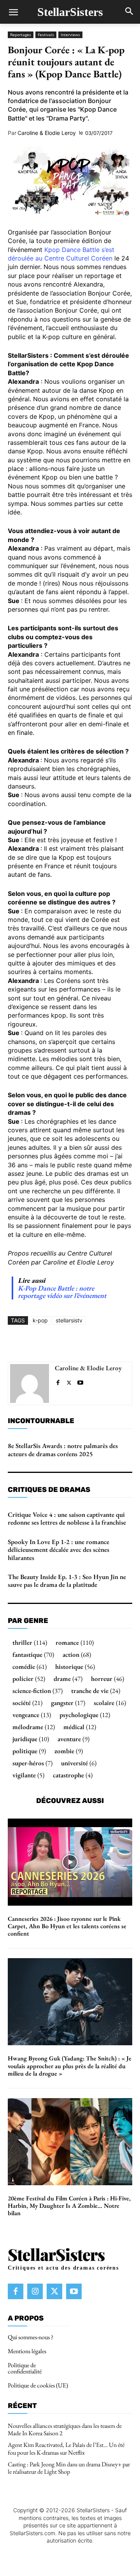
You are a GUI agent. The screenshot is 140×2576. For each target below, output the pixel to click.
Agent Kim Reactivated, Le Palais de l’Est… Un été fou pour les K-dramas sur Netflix (66, 2449)
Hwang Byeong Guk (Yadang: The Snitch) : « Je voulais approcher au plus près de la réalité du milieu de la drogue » (70, 2066)
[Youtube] (80, 1381)
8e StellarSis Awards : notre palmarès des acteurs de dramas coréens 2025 (63, 1450)
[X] (58, 1343)
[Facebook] (40, 1343)
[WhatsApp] (76, 1343)
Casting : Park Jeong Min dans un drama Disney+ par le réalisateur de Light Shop (69, 2468)
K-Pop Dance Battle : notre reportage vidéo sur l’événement (62, 1292)
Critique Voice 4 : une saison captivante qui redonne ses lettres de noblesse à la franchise (67, 1518)
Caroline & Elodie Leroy (47, 133)
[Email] (129, 1343)
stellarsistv (69, 1320)
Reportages (21, 35)
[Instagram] (35, 2291)
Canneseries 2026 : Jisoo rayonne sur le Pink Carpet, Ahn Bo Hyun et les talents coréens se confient (67, 1926)
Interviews (70, 35)
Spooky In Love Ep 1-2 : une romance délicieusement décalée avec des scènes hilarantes (59, 1550)
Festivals (46, 35)
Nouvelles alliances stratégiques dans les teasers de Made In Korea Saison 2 (65, 2429)
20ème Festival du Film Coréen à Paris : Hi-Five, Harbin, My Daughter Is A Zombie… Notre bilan (69, 2206)
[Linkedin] (94, 1343)
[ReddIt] (112, 1343)
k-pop (40, 1320)
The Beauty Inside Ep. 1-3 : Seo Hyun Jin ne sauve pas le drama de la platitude (67, 1581)
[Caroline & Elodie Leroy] (30, 1383)
